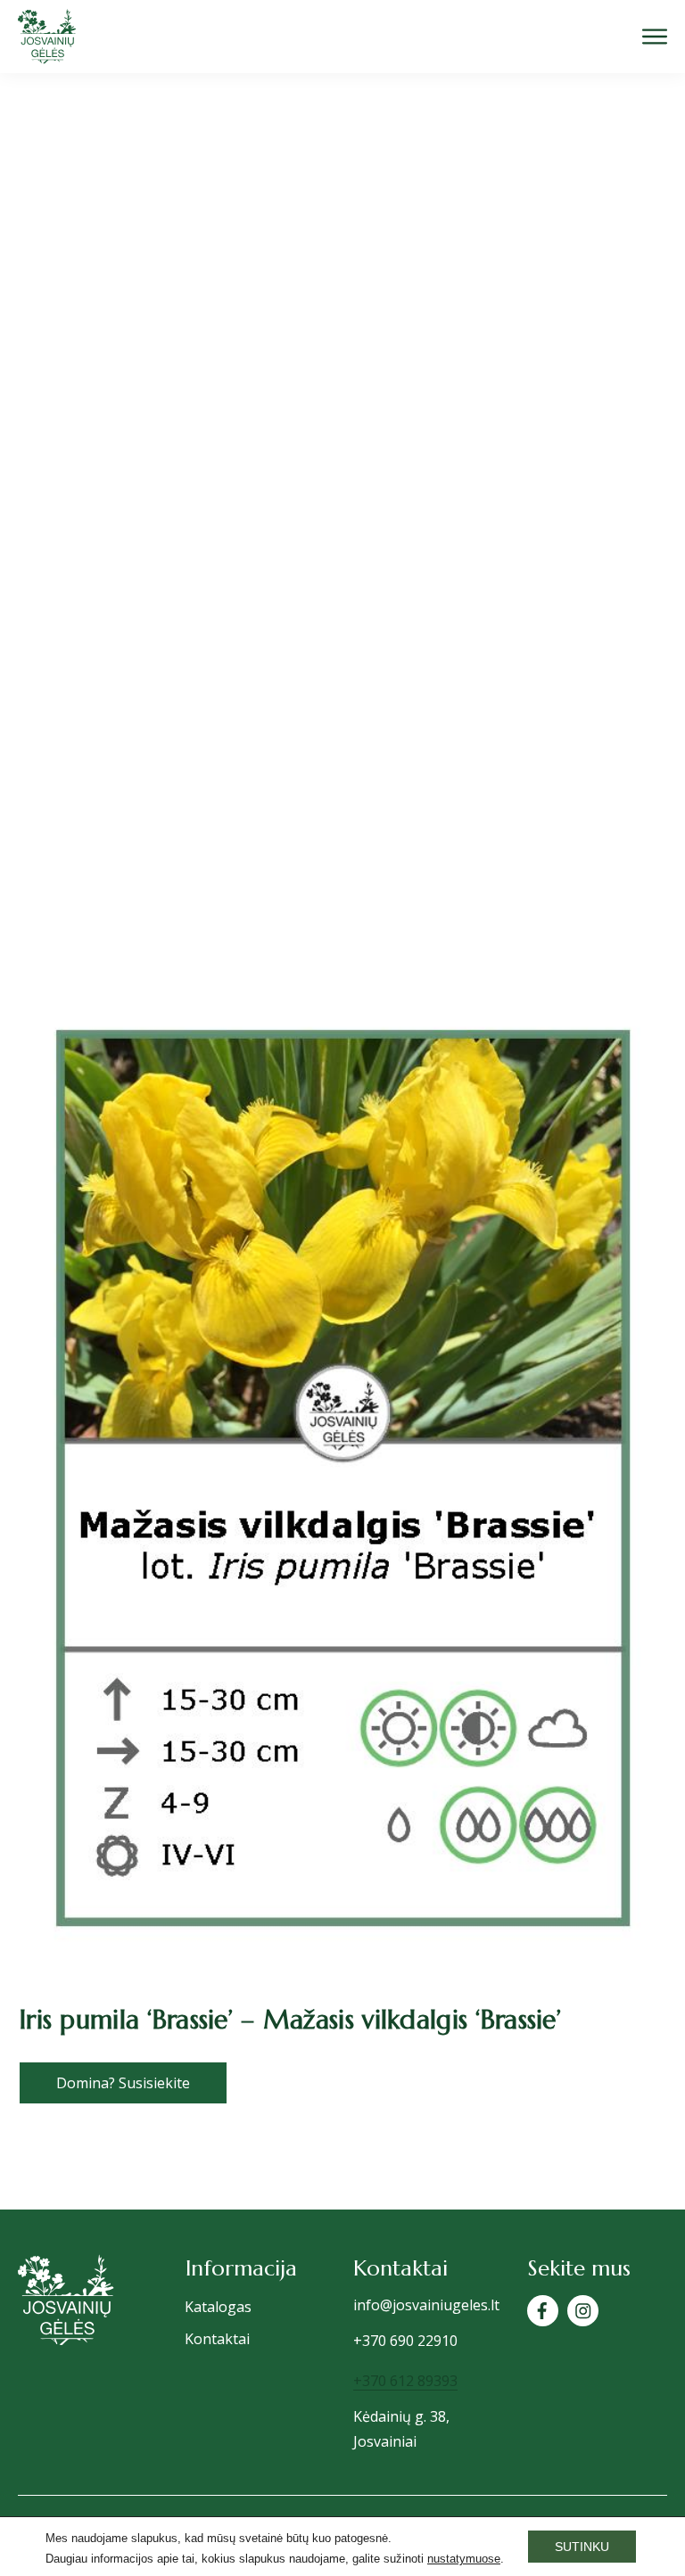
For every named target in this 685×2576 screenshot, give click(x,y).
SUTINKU (582, 2547)
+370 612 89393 (405, 2381)
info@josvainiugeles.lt (426, 2305)
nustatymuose (464, 2559)
